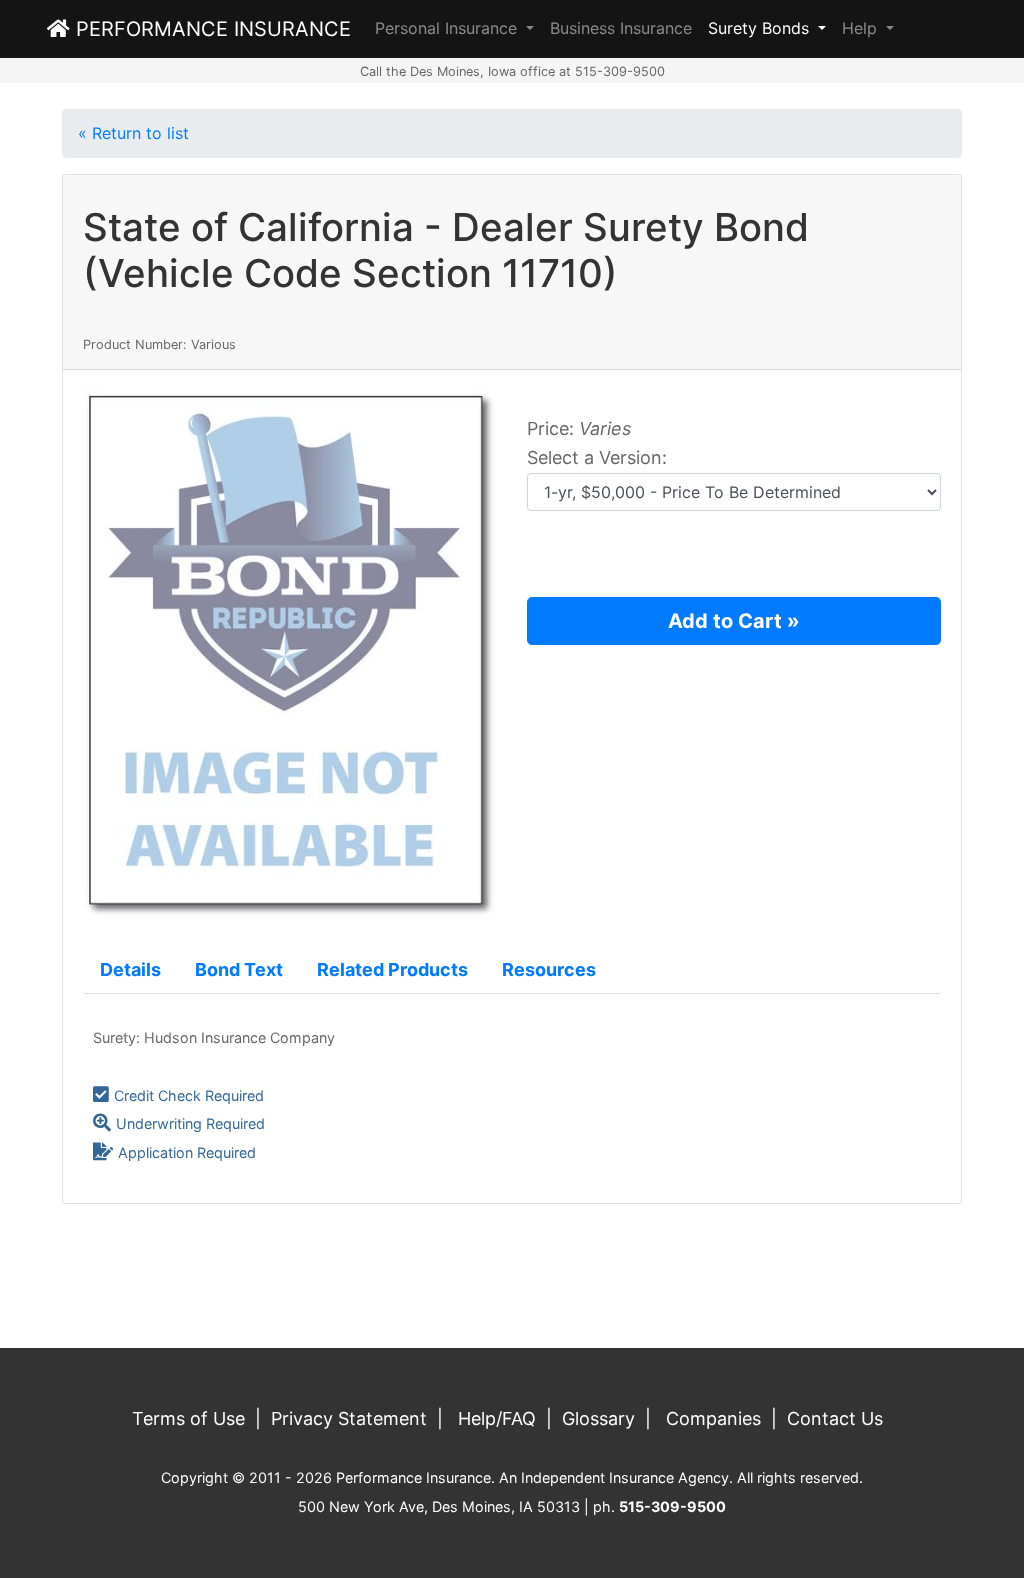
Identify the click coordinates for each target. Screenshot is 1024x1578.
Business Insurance (621, 28)
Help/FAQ (497, 1418)
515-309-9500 (672, 1506)
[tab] (130, 970)
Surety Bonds (761, 28)
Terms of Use (188, 1418)
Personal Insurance (448, 28)
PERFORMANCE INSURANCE (210, 29)
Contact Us (835, 1418)
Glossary (598, 1418)
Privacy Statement (349, 1418)
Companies (713, 1418)
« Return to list (133, 133)
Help (862, 28)
